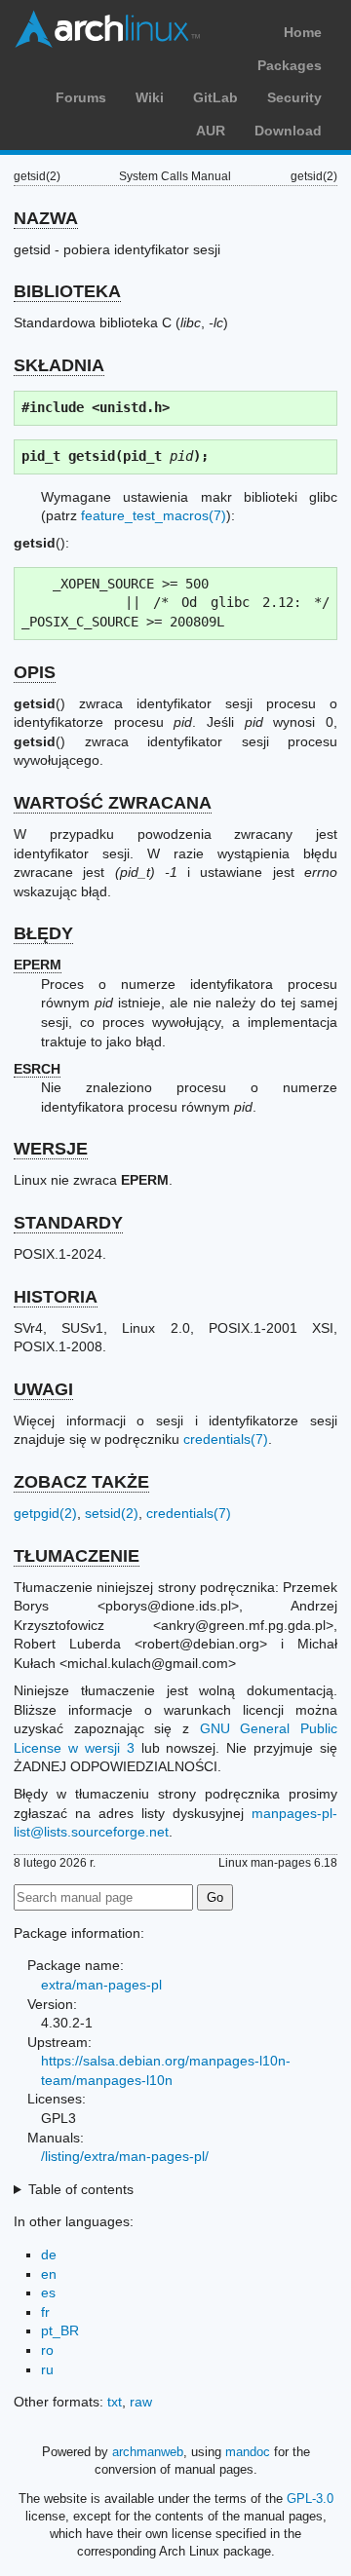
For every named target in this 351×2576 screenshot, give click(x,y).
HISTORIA (56, 1297)
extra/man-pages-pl (101, 1985)
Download (288, 131)
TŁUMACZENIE (77, 1556)
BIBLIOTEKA (67, 291)
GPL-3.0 (310, 2499)
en (49, 2274)
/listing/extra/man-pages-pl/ (125, 2156)
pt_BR (60, 2330)
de (49, 2254)
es (48, 2292)
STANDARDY (68, 1223)
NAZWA (46, 218)
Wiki (150, 97)
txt (115, 2402)
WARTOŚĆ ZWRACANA (113, 803)
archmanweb (148, 2452)
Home (303, 32)
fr (45, 2312)
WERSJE (51, 1149)
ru (47, 2369)
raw (141, 2402)
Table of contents (81, 2189)
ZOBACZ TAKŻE (81, 1482)
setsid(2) (112, 1513)
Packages (290, 65)
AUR (211, 131)
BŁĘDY (43, 933)
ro (47, 2350)
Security (294, 97)
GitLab (215, 97)
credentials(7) (226, 1439)
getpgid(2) (45, 1513)
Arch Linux (107, 29)
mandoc (248, 2452)
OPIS (35, 672)
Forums (81, 97)
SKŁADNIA (59, 365)
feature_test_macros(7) (154, 515)
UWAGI (43, 1389)
